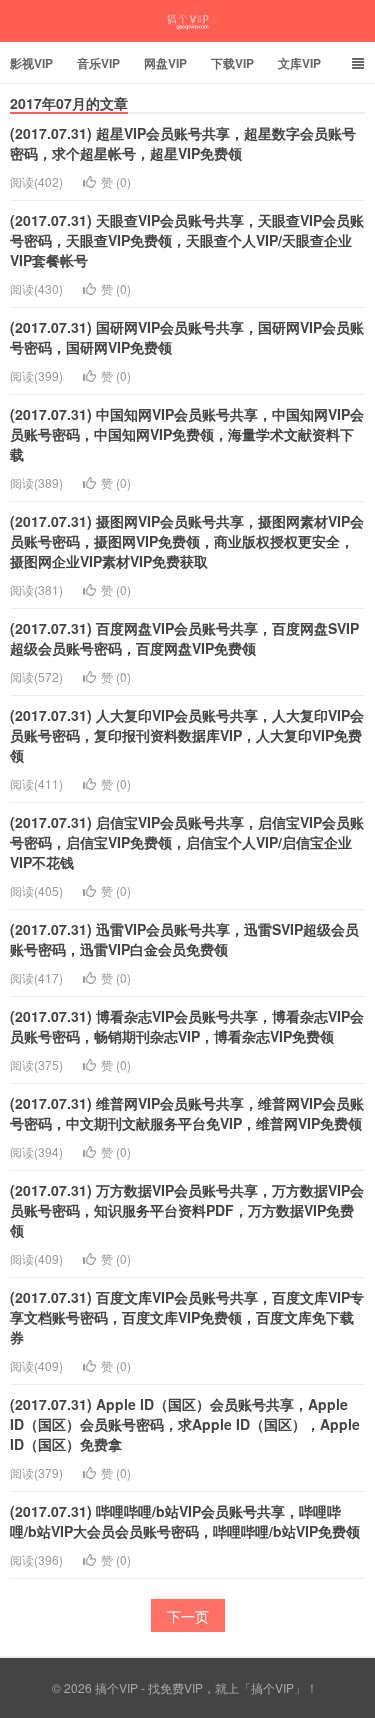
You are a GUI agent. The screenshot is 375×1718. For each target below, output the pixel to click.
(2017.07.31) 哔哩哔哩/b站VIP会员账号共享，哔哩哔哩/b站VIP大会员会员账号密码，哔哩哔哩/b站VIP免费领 (185, 1521)
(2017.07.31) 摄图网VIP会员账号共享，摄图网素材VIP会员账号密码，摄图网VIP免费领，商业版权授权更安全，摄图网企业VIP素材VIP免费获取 (187, 541)
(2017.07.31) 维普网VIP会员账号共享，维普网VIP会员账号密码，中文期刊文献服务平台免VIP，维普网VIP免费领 (187, 1113)
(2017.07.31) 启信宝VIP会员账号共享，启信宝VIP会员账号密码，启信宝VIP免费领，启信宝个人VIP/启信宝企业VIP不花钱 (187, 842)
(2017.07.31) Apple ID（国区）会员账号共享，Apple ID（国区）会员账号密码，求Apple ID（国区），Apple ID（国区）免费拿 (185, 1424)
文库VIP (299, 63)
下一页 (188, 1616)
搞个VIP (187, 21)
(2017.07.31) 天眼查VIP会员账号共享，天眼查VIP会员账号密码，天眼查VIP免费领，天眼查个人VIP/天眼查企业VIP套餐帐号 (187, 240)
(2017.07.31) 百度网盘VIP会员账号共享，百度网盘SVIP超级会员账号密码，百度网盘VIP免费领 (184, 638)
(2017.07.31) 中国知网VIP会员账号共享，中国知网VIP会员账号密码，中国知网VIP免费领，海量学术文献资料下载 (187, 434)
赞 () (116, 181)
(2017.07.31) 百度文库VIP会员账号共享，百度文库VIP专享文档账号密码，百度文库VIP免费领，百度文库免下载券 (187, 1317)
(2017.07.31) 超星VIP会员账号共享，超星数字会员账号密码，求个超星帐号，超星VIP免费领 (183, 143)
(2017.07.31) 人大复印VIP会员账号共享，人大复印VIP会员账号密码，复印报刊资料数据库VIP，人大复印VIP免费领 (187, 735)
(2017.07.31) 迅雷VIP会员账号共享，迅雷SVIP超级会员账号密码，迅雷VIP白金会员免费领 (184, 939)
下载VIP (232, 63)
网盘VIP (165, 63)
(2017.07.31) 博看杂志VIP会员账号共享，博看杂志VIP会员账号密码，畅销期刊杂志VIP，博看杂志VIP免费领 (187, 1026)
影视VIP (31, 63)
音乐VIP (98, 63)
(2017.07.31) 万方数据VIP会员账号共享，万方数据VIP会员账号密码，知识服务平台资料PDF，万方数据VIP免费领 (187, 1210)
